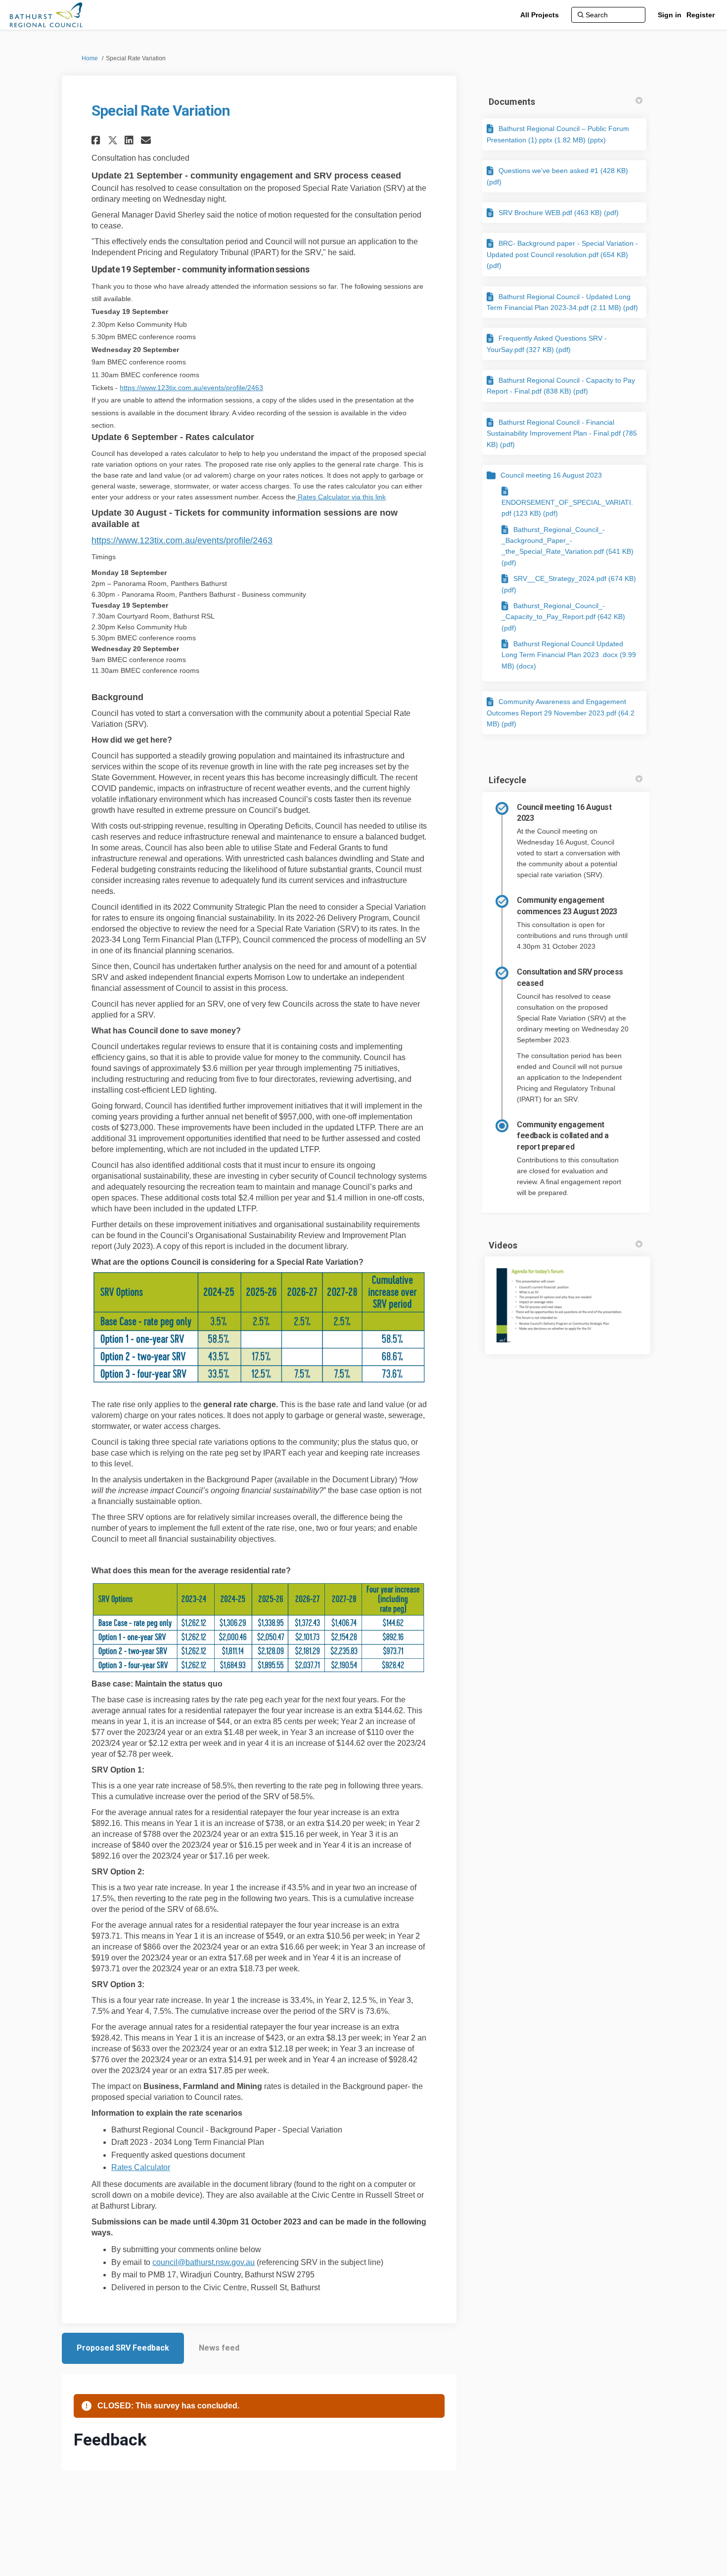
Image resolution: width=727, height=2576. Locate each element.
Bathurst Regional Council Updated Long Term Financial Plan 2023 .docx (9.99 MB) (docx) (569, 655)
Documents (512, 102)
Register (701, 15)
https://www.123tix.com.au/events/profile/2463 (191, 388)
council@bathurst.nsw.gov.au (204, 2262)
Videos (503, 1245)
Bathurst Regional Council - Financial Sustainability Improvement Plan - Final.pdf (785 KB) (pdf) (562, 433)
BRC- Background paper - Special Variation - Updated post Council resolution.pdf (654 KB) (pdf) (562, 254)
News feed (219, 2348)
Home (90, 58)
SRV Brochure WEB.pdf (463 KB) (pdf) (559, 213)
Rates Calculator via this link (341, 497)
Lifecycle (507, 780)
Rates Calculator (141, 2167)
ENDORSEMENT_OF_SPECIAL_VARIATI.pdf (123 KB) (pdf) (567, 508)
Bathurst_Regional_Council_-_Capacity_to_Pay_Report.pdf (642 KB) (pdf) (563, 617)
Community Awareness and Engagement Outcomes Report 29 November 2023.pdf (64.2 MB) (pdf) (561, 713)
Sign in (670, 15)
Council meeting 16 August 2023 (551, 475)
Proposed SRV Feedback (123, 2348)
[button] (97, 140)
